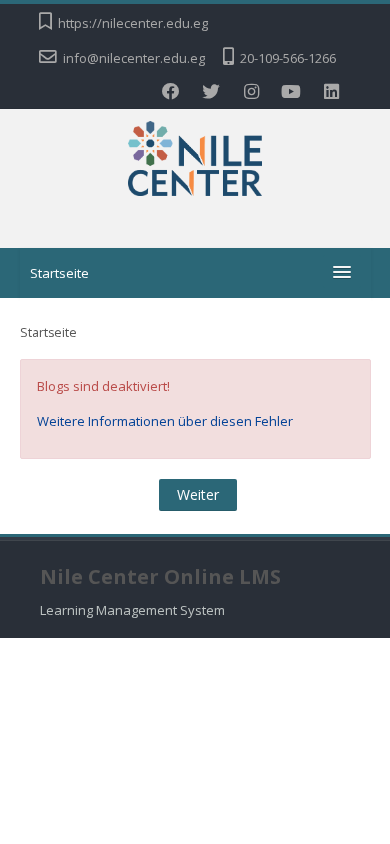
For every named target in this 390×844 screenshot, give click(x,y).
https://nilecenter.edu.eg (133, 23)
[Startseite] (195, 162)
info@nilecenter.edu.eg (134, 58)
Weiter (198, 494)
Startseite (59, 273)
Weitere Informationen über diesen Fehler (165, 421)
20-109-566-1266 (288, 58)
